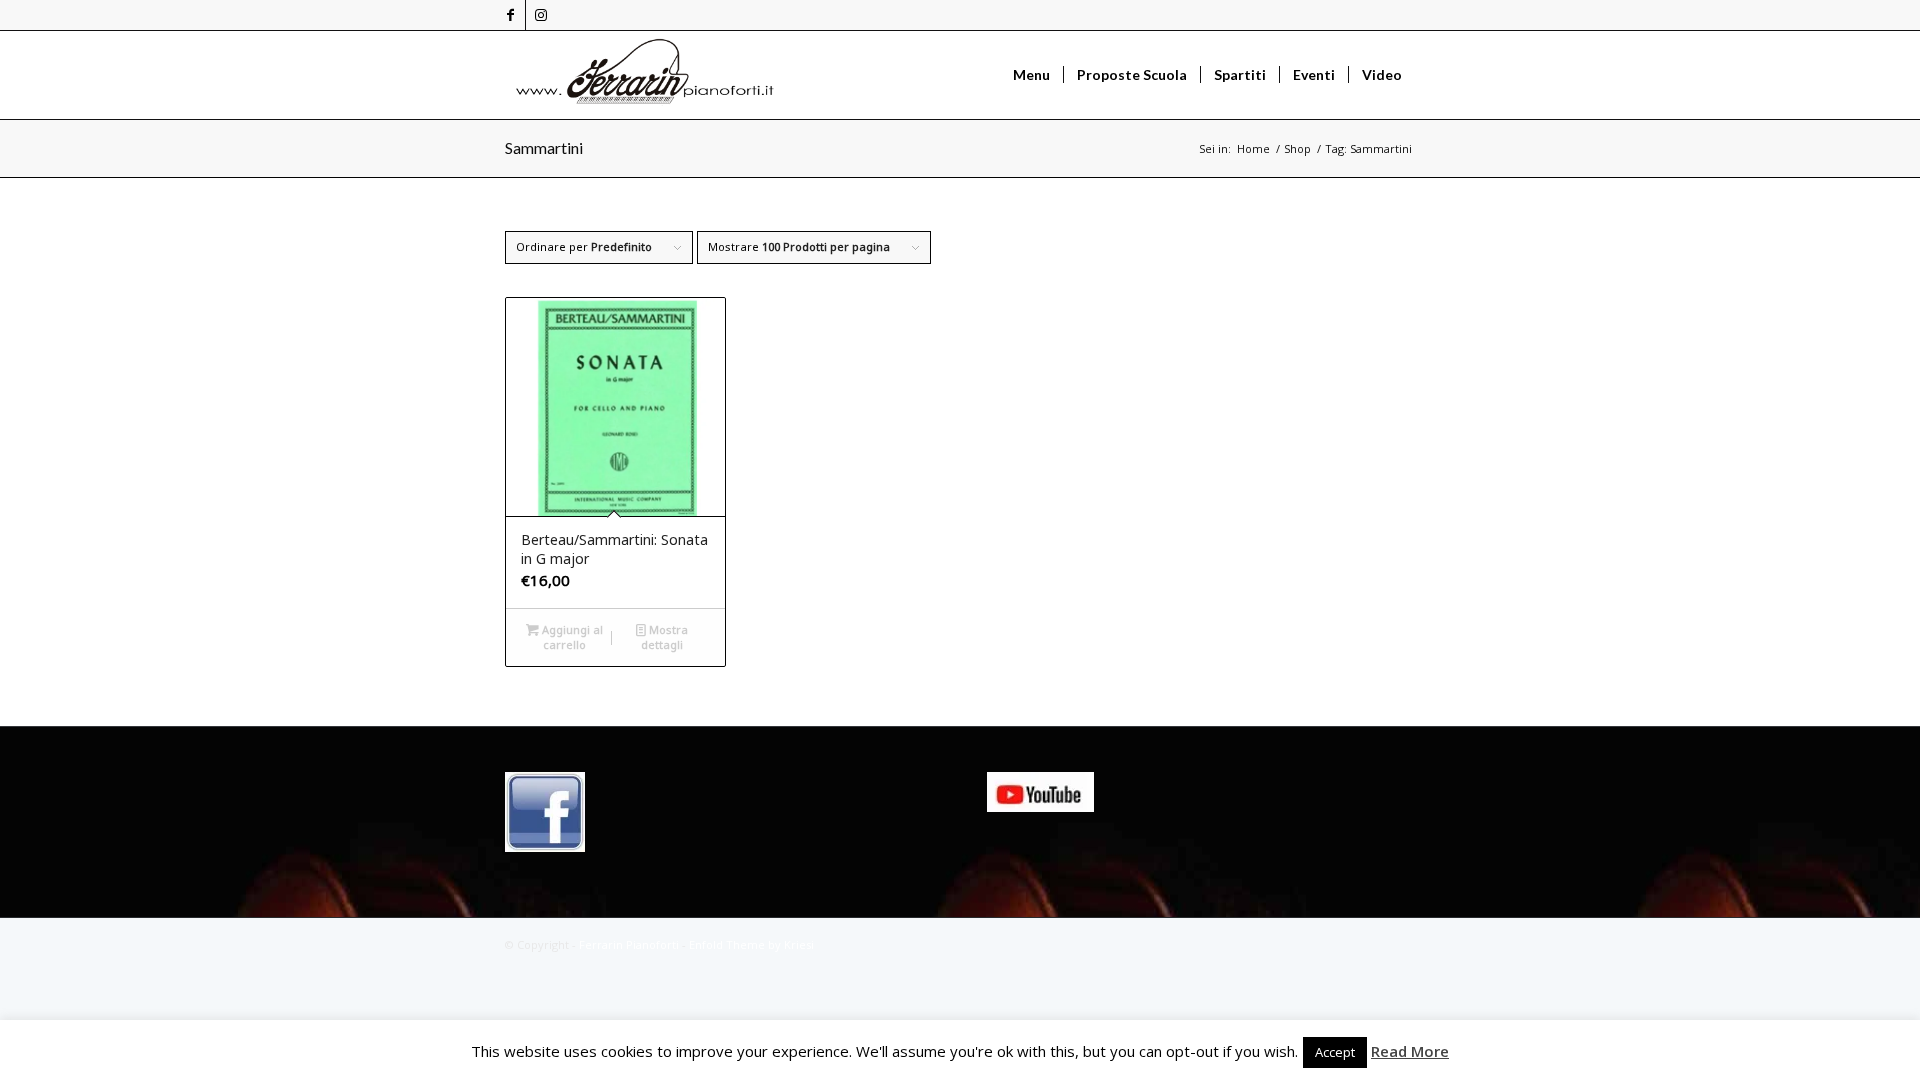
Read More (1410, 1051)
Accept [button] (1335, 1052)
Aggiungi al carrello (571, 637)
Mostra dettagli (664, 637)
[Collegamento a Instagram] (541, 15)
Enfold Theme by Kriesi (751, 944)
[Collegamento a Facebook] (510, 15)
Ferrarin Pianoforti (629, 944)
